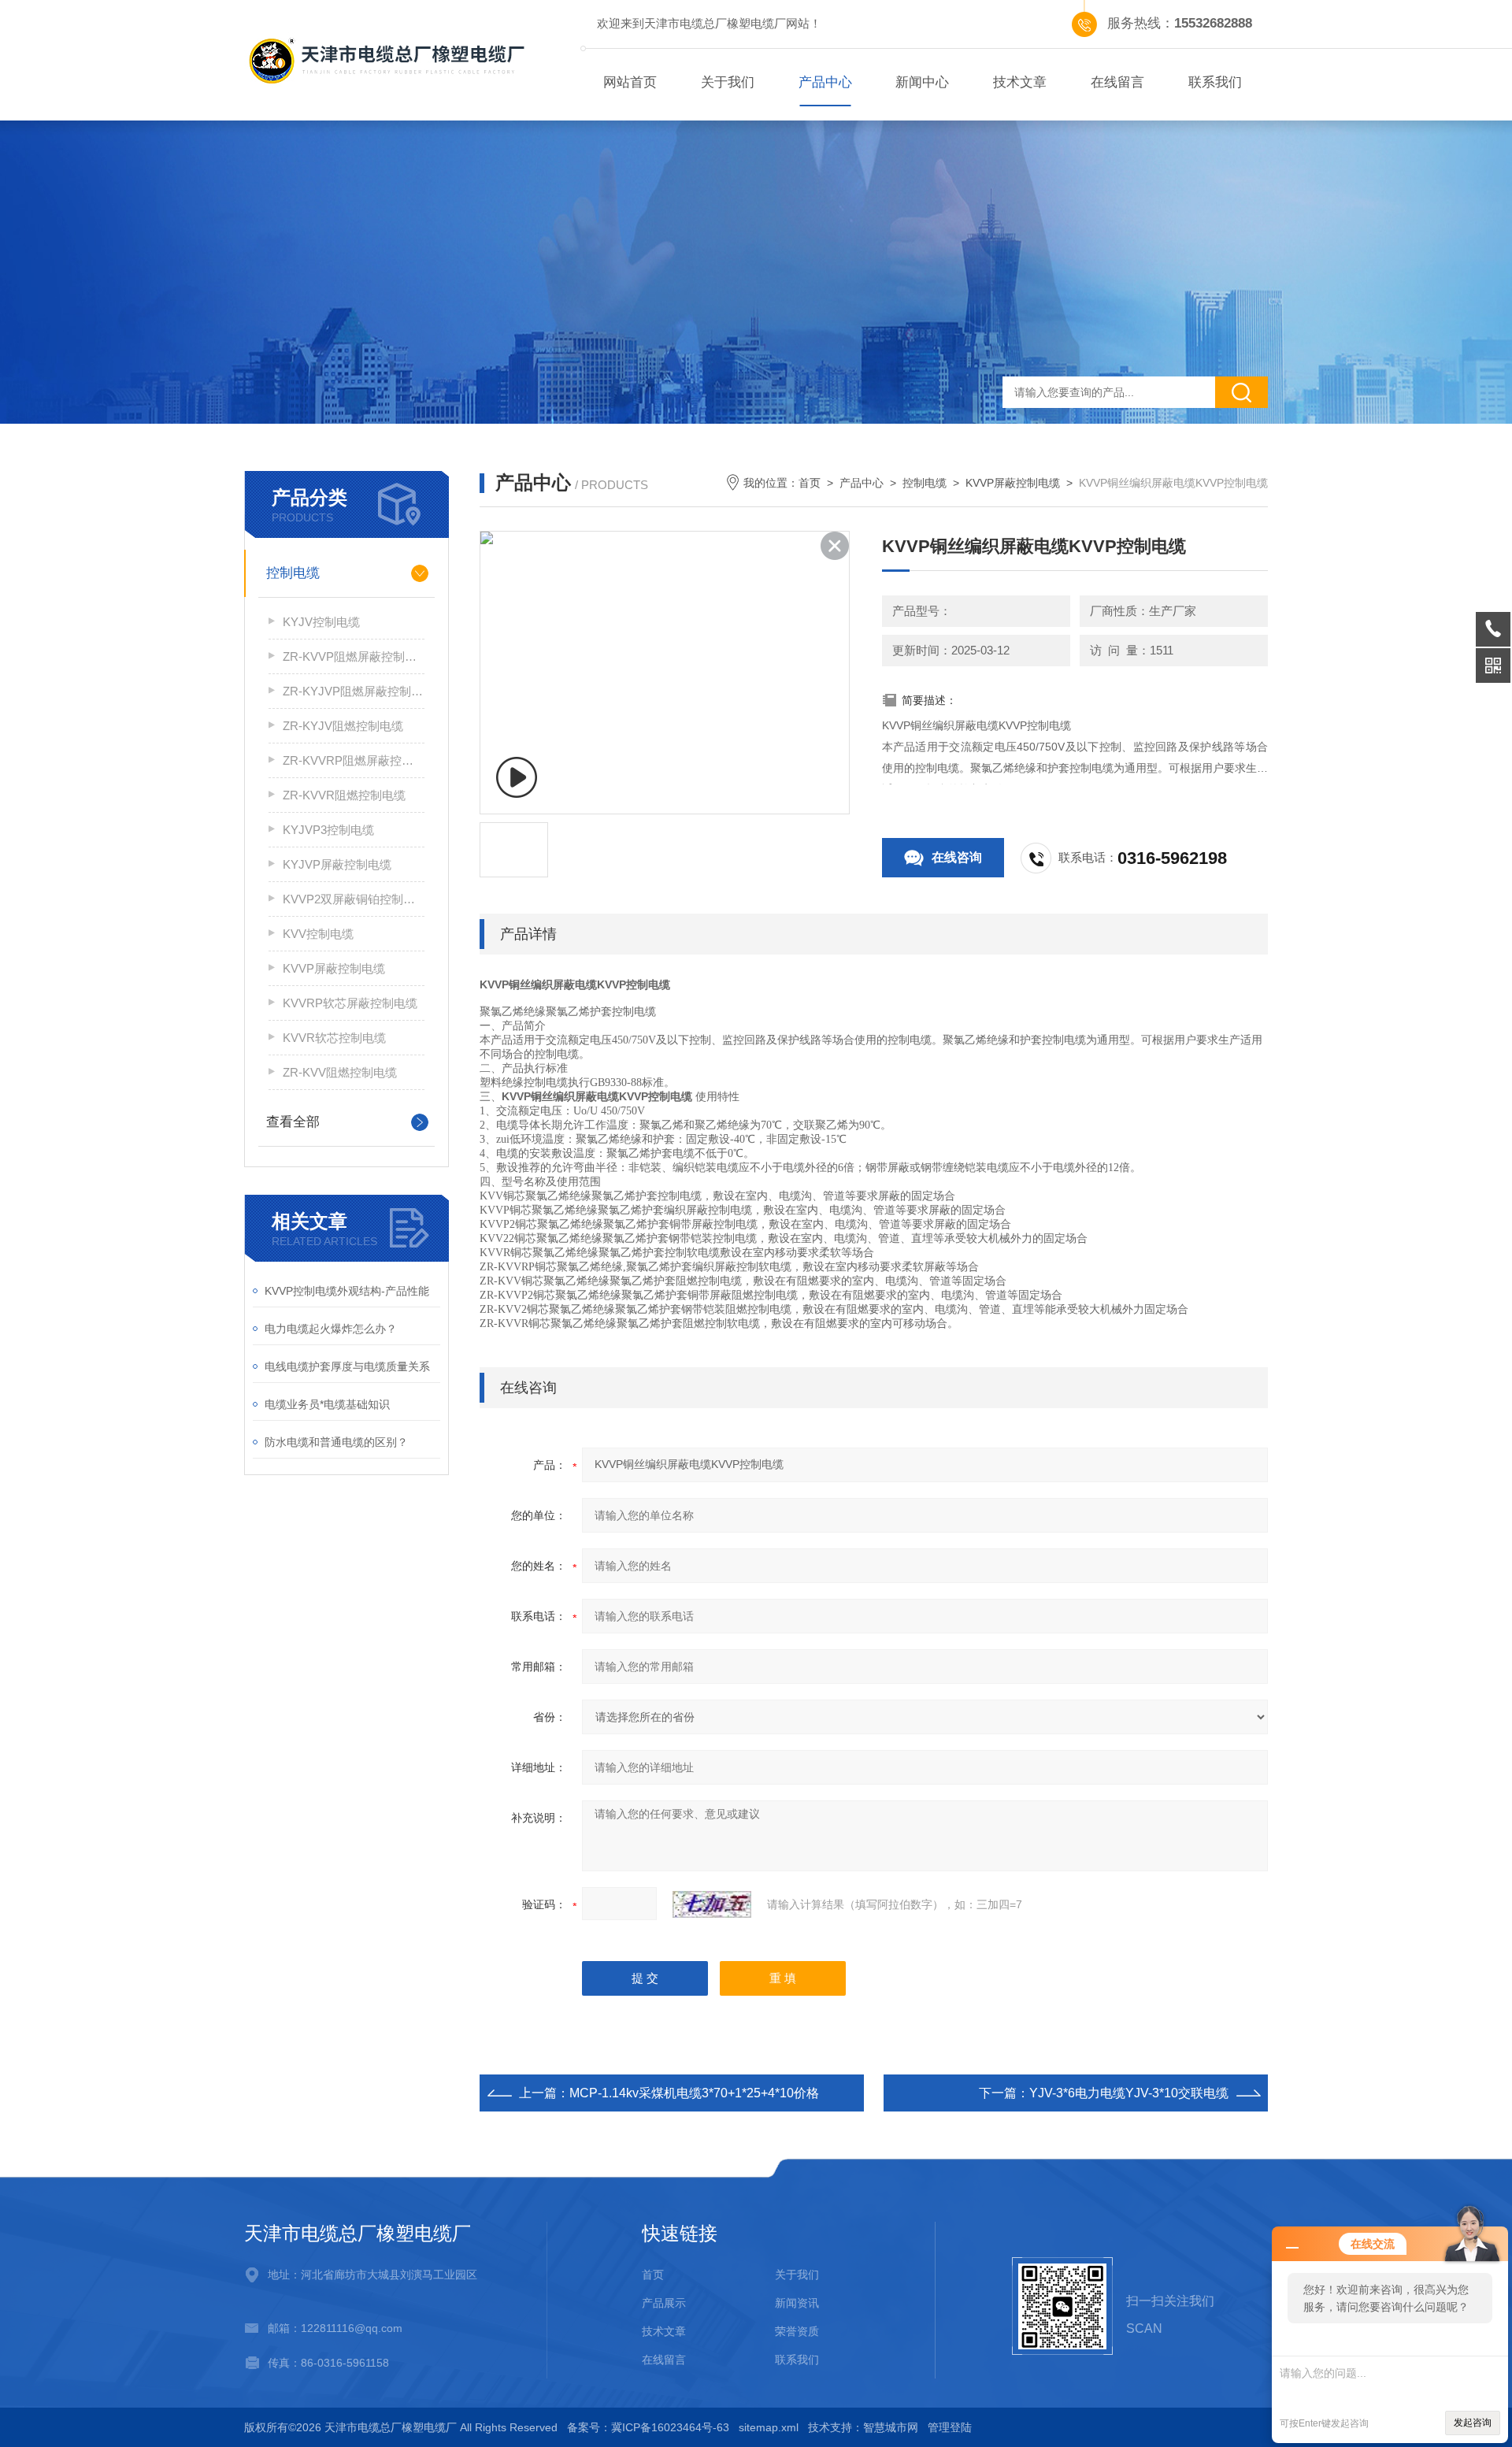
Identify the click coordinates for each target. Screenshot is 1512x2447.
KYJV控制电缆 (321, 622)
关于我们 (728, 82)
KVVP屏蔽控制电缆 (334, 968)
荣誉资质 (797, 2331)
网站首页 (630, 82)
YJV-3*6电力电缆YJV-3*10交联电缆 (1129, 2093)
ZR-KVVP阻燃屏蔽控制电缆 (354, 656)
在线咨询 (957, 857)
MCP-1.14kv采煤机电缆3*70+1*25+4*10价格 (694, 2093)
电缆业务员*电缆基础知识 (327, 1404)
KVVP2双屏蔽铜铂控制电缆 (354, 899)
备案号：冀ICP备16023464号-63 (648, 2427)
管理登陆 (950, 2427)
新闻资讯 (797, 2303)
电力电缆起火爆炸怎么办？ (331, 1329)
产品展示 (664, 2303)
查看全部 (293, 1122)
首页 (810, 483)
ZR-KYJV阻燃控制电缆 (343, 726)
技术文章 (1020, 82)
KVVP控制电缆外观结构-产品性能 (347, 1291)
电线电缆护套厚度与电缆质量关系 (347, 1366)
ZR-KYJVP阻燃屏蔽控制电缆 (354, 691)
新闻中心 (922, 82)
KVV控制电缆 (318, 934)
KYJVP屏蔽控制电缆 (337, 864)
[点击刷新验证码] (712, 1904)
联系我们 (1215, 82)
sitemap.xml (769, 2427)
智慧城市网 (891, 2427)
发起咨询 (1473, 2423)
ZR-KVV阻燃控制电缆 (340, 1072)
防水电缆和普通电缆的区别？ (336, 1442)
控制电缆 (293, 573)
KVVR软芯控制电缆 (334, 1038)
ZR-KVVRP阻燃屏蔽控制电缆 (354, 760)
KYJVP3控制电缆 (328, 830)
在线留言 (1117, 82)
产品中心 (825, 82)
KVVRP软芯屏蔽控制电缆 (350, 1003)
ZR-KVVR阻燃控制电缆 (344, 795)
